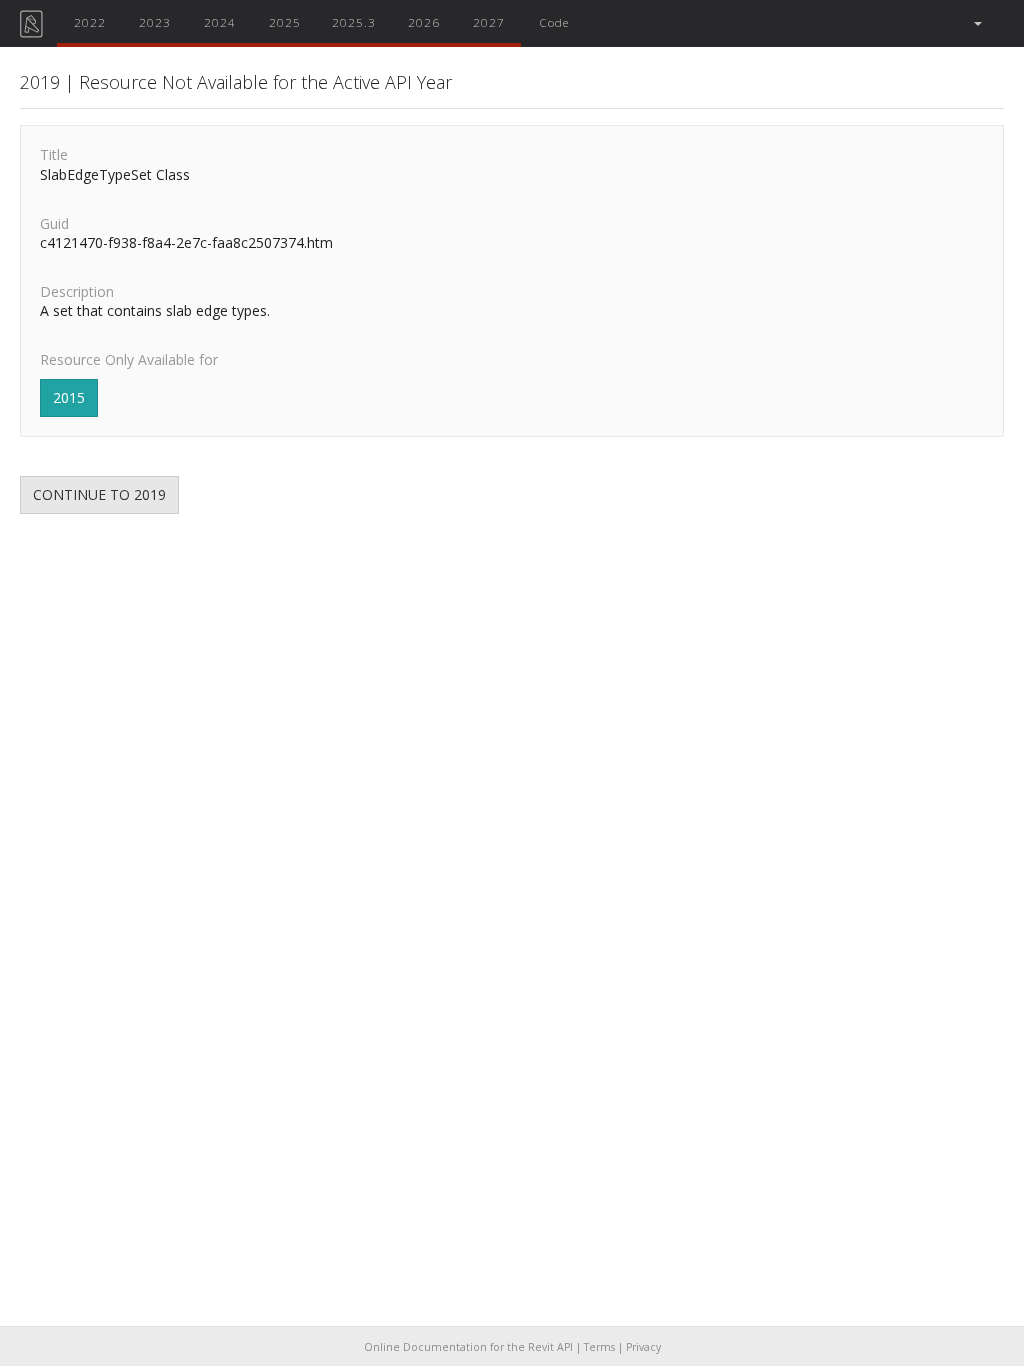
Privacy (643, 1347)
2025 (285, 22)
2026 (424, 22)
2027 (489, 22)
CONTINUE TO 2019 (99, 494)
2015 (69, 397)
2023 (155, 22)
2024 (220, 22)
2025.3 (354, 22)
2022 (90, 22)
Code (554, 22)
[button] (976, 23)
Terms (599, 1347)
